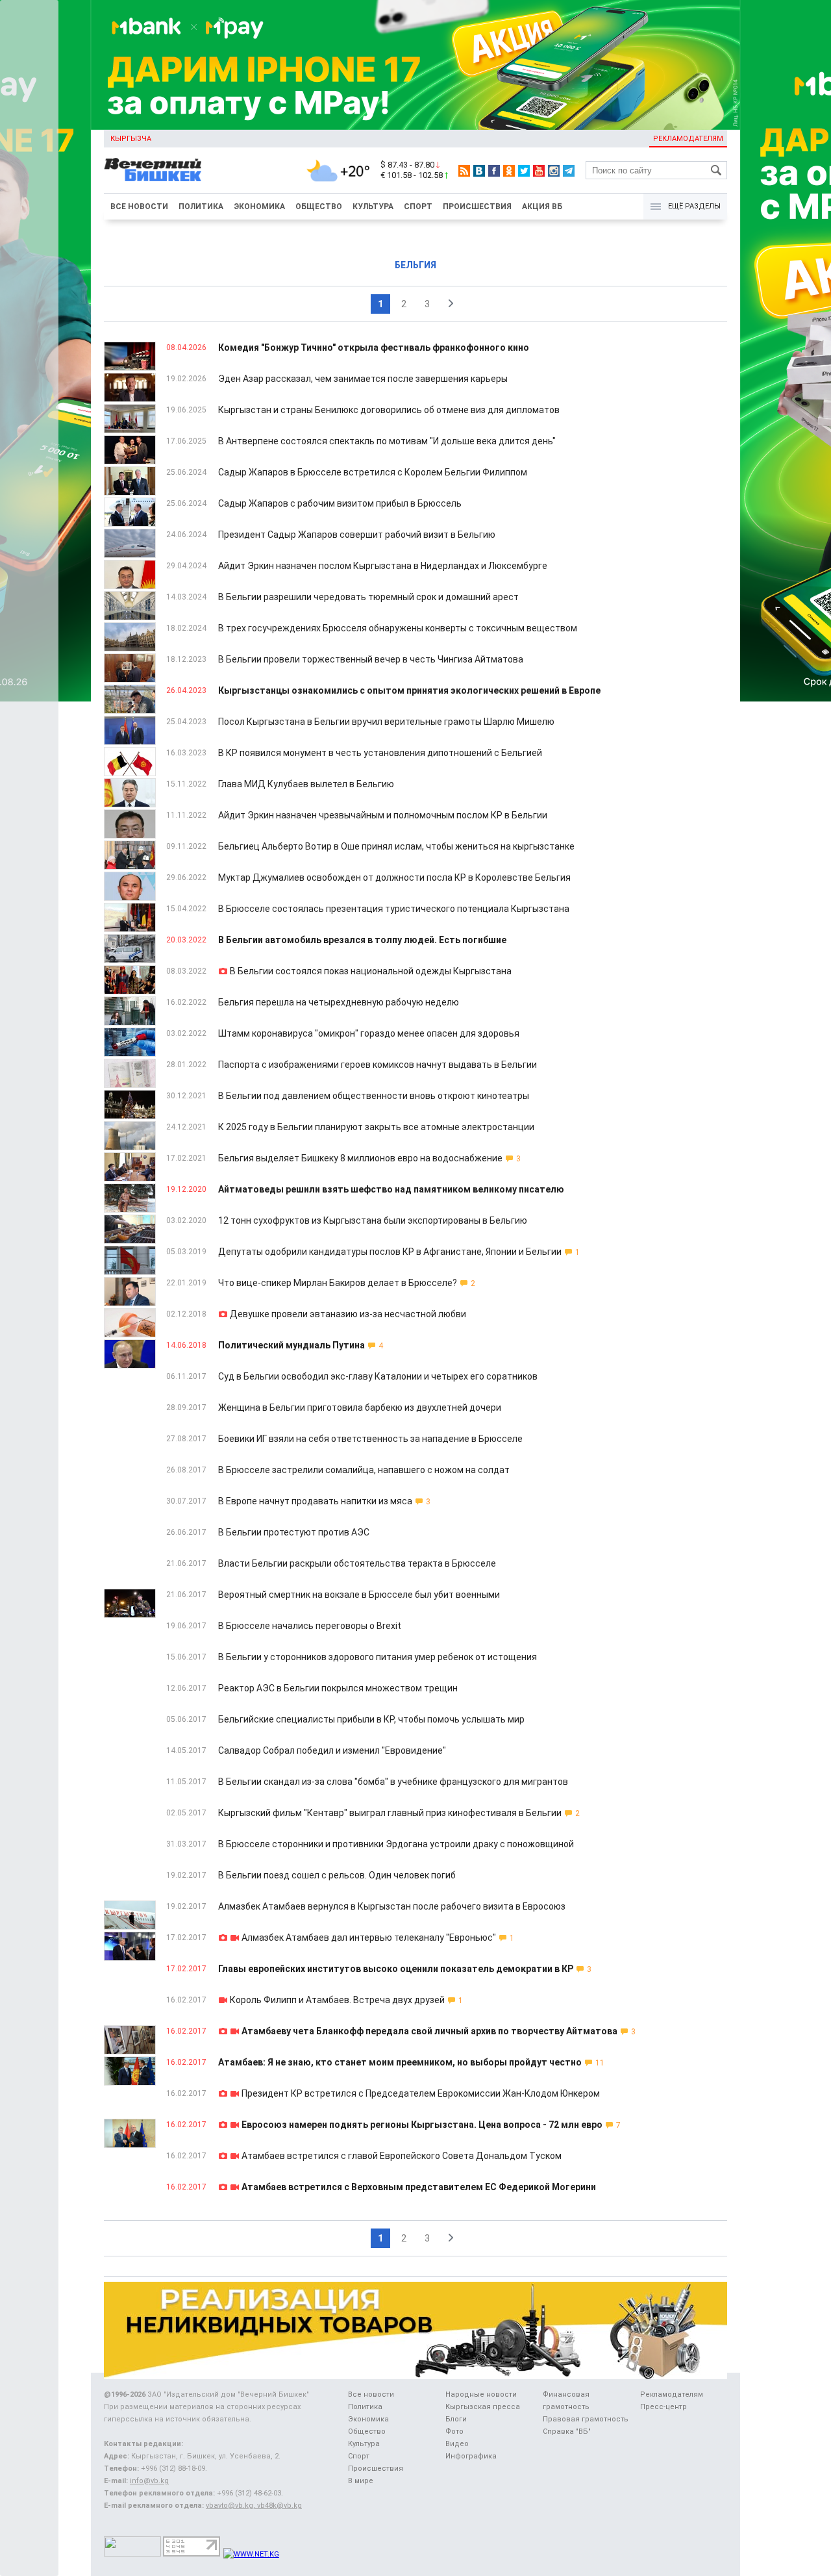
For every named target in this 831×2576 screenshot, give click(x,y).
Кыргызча (131, 139)
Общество (319, 207)
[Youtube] (539, 171)
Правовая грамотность (586, 2419)
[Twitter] (524, 171)
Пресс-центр (664, 2407)
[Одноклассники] (509, 171)
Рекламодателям (688, 139)
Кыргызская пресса (483, 2407)
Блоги (456, 2419)
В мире (361, 2481)
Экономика (259, 207)
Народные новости (481, 2394)
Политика (201, 207)
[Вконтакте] (479, 171)
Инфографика (471, 2456)
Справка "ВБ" (567, 2431)
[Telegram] (569, 171)
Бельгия (415, 265)
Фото (454, 2431)
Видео (457, 2444)
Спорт (418, 207)
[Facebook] (494, 171)
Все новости (139, 207)
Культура (373, 207)
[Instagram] (554, 171)
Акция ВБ (542, 207)
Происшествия (477, 207)
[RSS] (464, 171)
